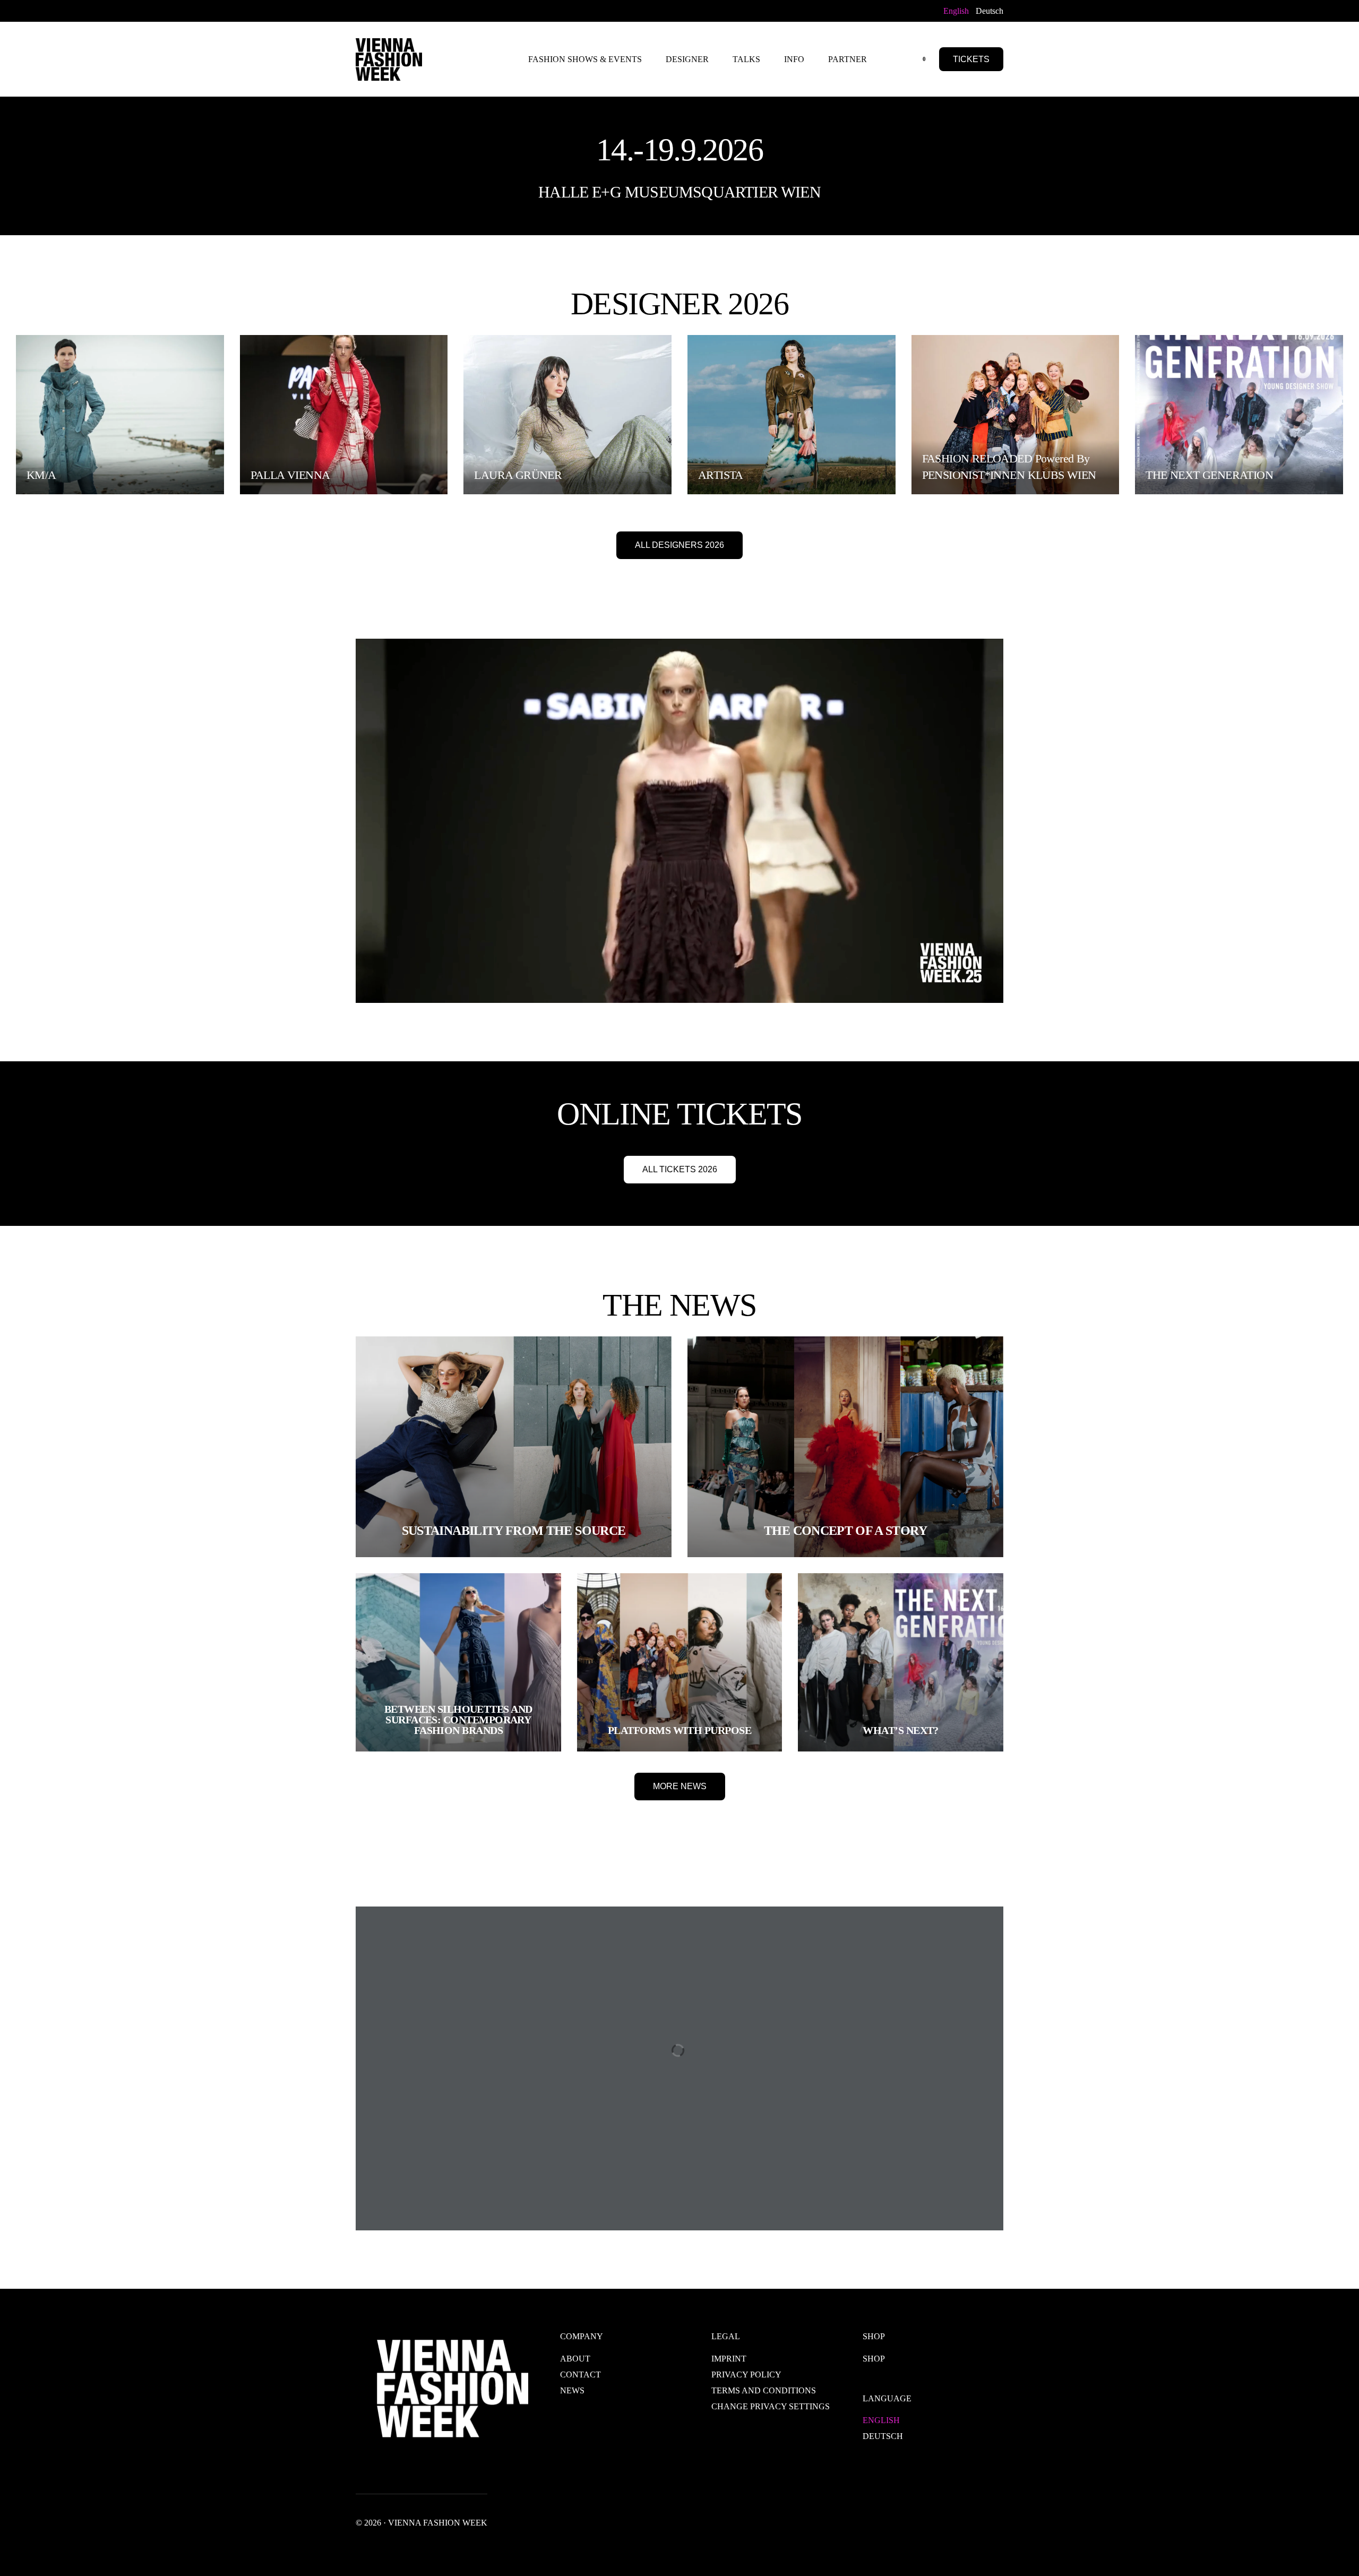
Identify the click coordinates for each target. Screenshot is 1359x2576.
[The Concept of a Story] (845, 1447)
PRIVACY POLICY (746, 2375)
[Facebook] (362, 10)
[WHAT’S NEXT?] (901, 1662)
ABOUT (575, 2359)
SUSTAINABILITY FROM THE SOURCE (514, 1531)
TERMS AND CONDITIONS (764, 2390)
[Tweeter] (376, 10)
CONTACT (580, 2375)
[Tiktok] (461, 10)
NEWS (572, 2390)
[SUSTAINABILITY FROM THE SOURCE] (514, 1447)
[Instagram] (410, 10)
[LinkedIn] (427, 10)
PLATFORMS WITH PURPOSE (679, 1730)
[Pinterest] (444, 10)
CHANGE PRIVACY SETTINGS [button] (771, 2406)
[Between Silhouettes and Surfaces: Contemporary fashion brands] (458, 1662)
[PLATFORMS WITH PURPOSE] (680, 1662)
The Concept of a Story (845, 1531)
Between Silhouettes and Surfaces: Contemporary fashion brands (458, 1720)
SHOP (874, 2359)
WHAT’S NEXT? (901, 1730)
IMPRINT (729, 2359)
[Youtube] (393, 10)
